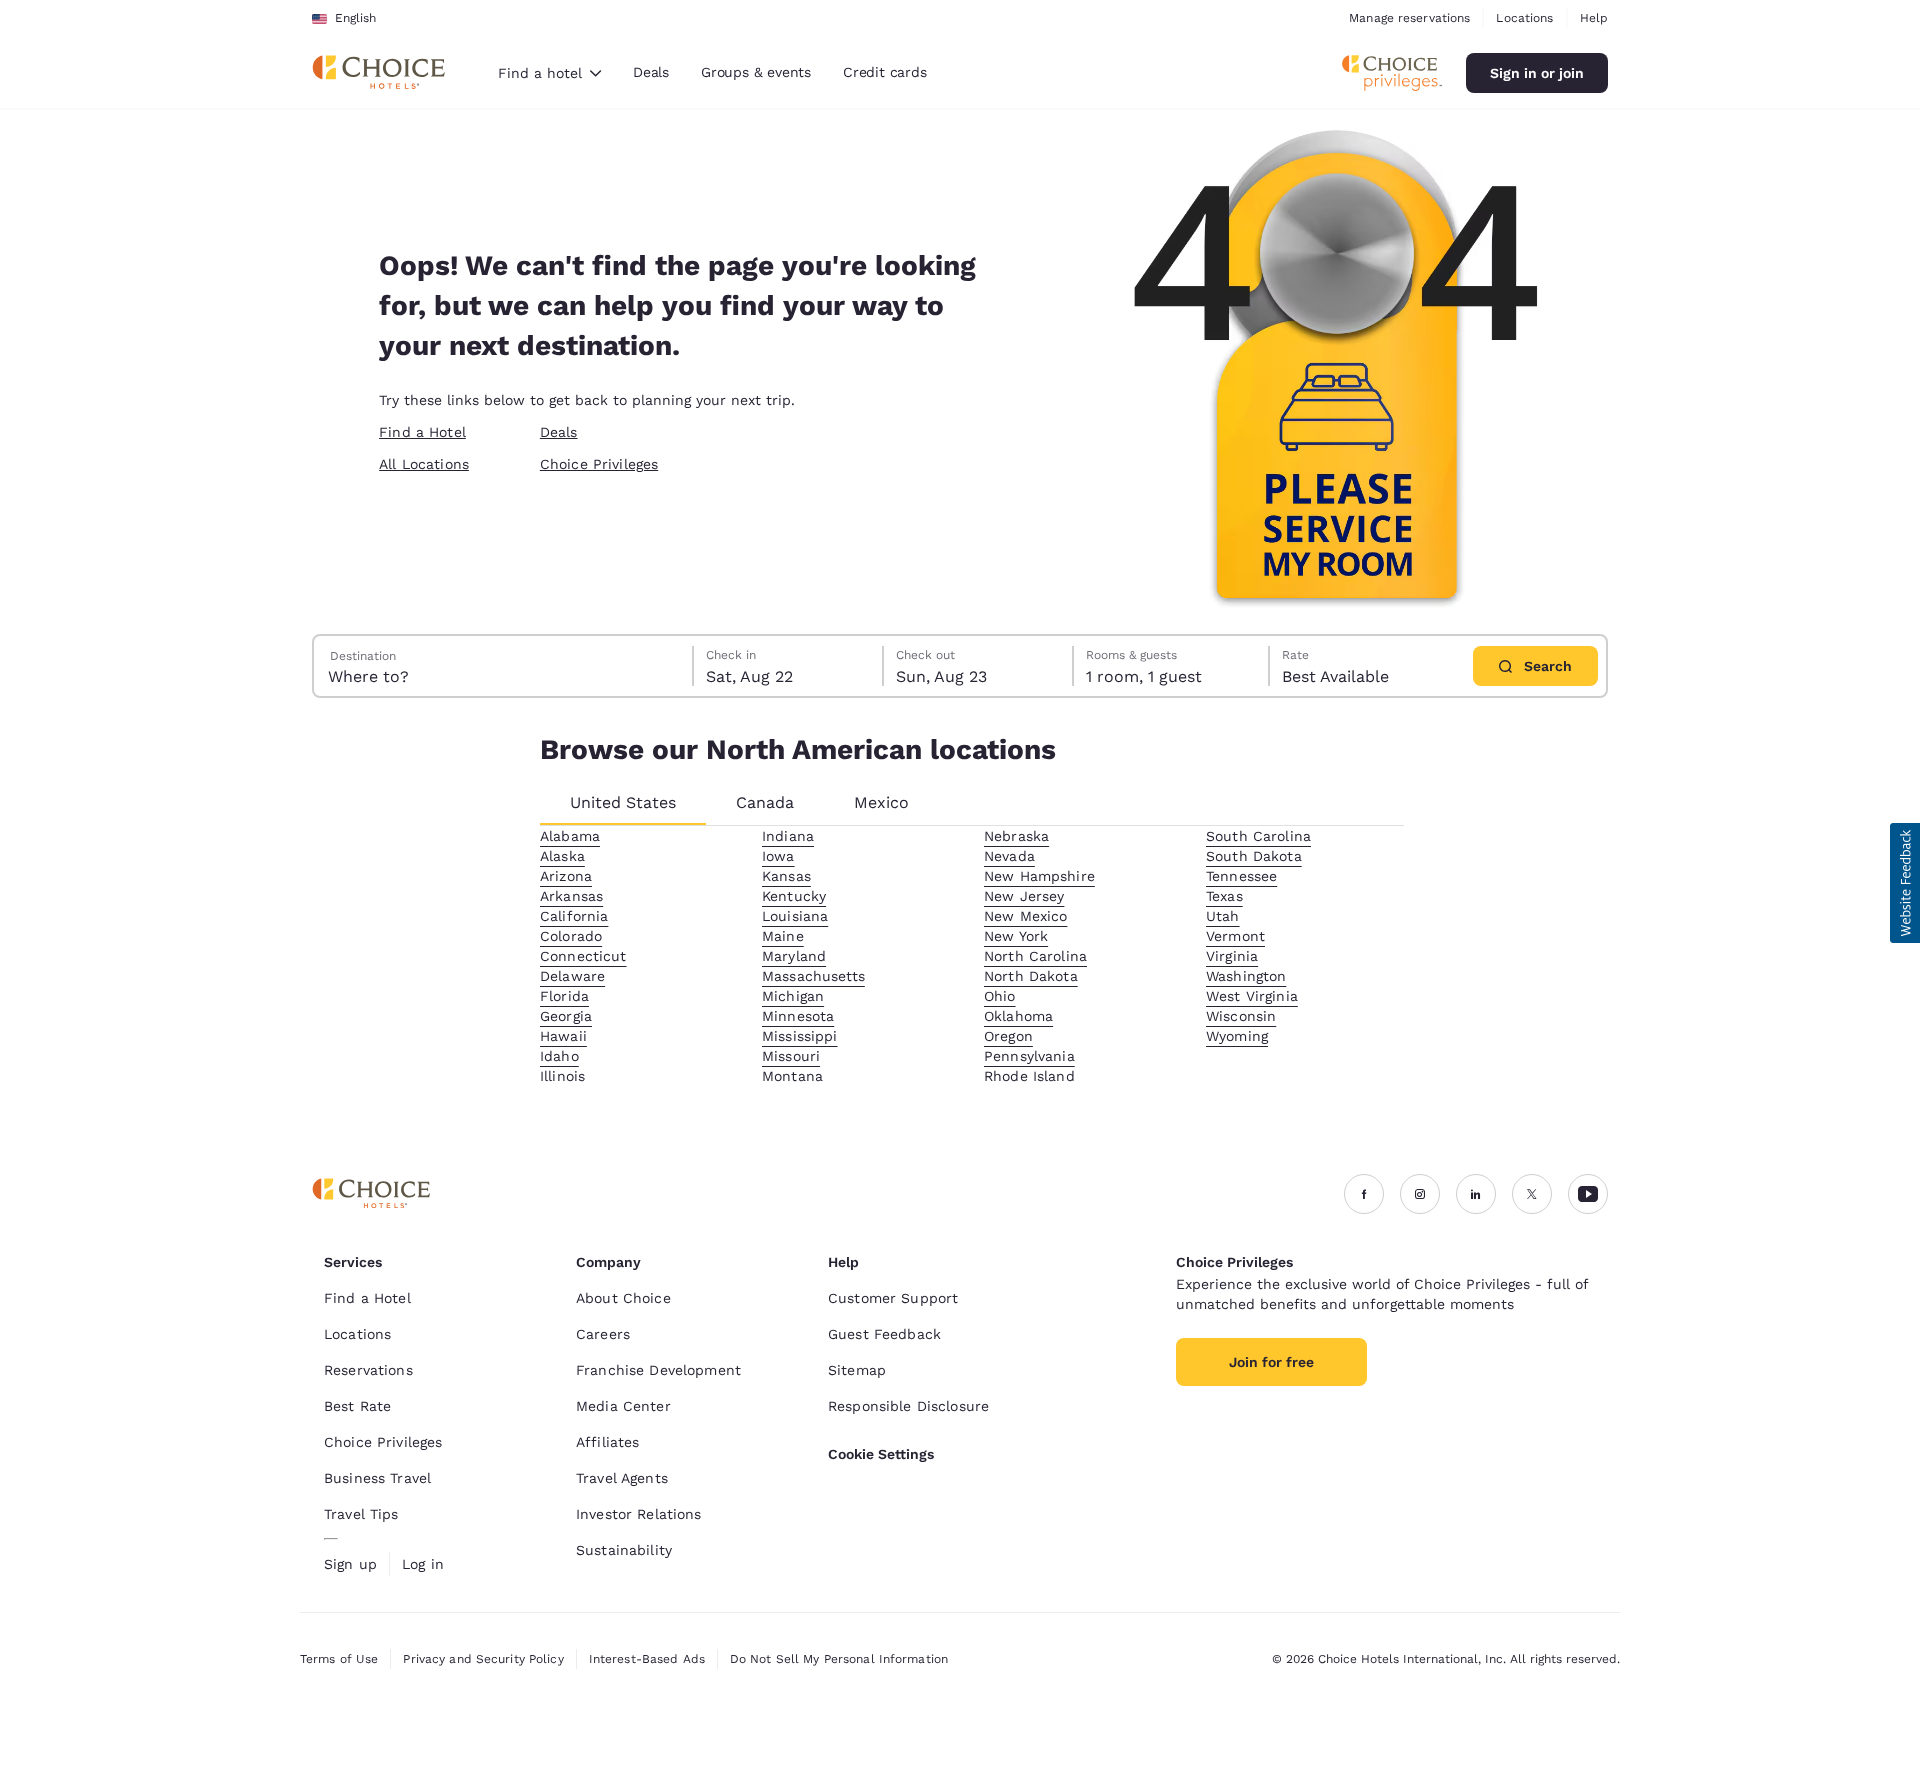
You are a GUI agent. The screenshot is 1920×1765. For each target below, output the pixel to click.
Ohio (1000, 996)
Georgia (566, 1016)
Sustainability (624, 1550)
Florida (564, 996)
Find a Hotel (422, 432)
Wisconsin (1241, 1016)
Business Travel (377, 1478)
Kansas (786, 876)
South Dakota (1254, 856)
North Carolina (1035, 956)
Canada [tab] (765, 802)
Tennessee (1241, 876)
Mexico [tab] (881, 802)
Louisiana (795, 916)
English (355, 18)
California (574, 916)
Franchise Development (658, 1370)
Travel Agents (622, 1478)
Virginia (1232, 956)
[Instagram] (1420, 1194)
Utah (1223, 916)
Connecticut (583, 956)
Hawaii (563, 1036)
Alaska (562, 856)
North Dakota (1031, 976)
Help (1594, 18)
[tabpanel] (972, 956)
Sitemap (857, 1370)
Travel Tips (361, 1514)
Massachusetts (813, 976)
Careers (603, 1334)
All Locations (424, 464)
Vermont (1235, 936)
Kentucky (794, 896)
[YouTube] (1588, 1194)
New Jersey (1024, 896)
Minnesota (798, 1016)
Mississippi (800, 1036)
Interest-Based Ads (647, 1659)
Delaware (572, 976)
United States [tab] (623, 802)
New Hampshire (1039, 876)
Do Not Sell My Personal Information (839, 1659)
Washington (1246, 976)
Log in (423, 1564)
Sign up (350, 1564)
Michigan (793, 996)
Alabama (570, 836)
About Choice (623, 1298)
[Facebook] (1364, 1194)
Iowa (778, 856)
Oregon (1008, 1036)
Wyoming (1237, 1036)
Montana (792, 1076)
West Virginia (1252, 996)
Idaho (559, 1056)
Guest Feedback (884, 1334)
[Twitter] (1532, 1194)
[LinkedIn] (1476, 1194)
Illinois (562, 1076)
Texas (1224, 896)
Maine (783, 936)
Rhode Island (1029, 1076)
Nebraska (1016, 836)
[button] (1905, 883)
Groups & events (756, 72)
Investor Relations (639, 1514)
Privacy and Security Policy (483, 1659)
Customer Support (893, 1298)
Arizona (566, 876)
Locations (1524, 18)
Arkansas (571, 896)
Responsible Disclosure (908, 1406)
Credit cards (885, 72)
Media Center (623, 1406)
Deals (651, 72)
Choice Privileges (599, 464)
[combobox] (549, 73)
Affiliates (607, 1442)
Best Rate (357, 1406)
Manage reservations (1409, 18)
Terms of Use (339, 1659)
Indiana (788, 836)
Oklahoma (1018, 1016)
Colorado (571, 936)
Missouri (791, 1056)
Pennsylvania (1029, 1056)
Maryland (794, 956)
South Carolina (1258, 836)
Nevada (1009, 856)
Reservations (368, 1370)
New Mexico (1025, 916)
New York (1016, 936)
